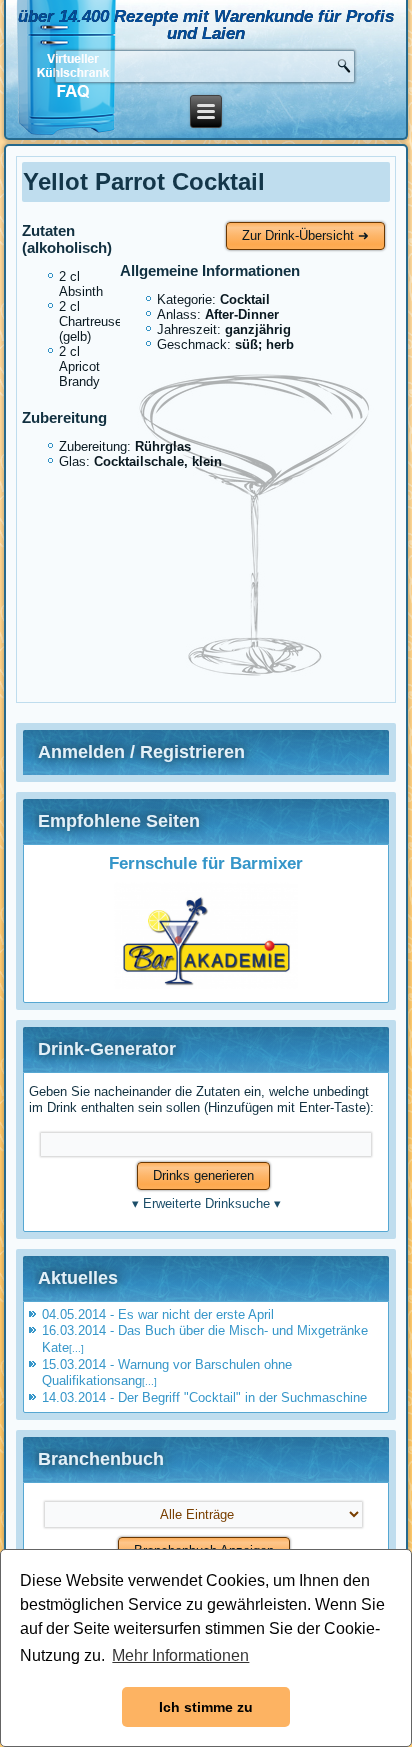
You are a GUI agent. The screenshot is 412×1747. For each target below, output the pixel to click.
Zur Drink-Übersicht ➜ (305, 235)
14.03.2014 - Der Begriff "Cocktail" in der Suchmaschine (204, 1397)
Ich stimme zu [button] (206, 1707)
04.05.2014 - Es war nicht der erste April (158, 1314)
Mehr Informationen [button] (180, 1655)
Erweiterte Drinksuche (206, 1203)
